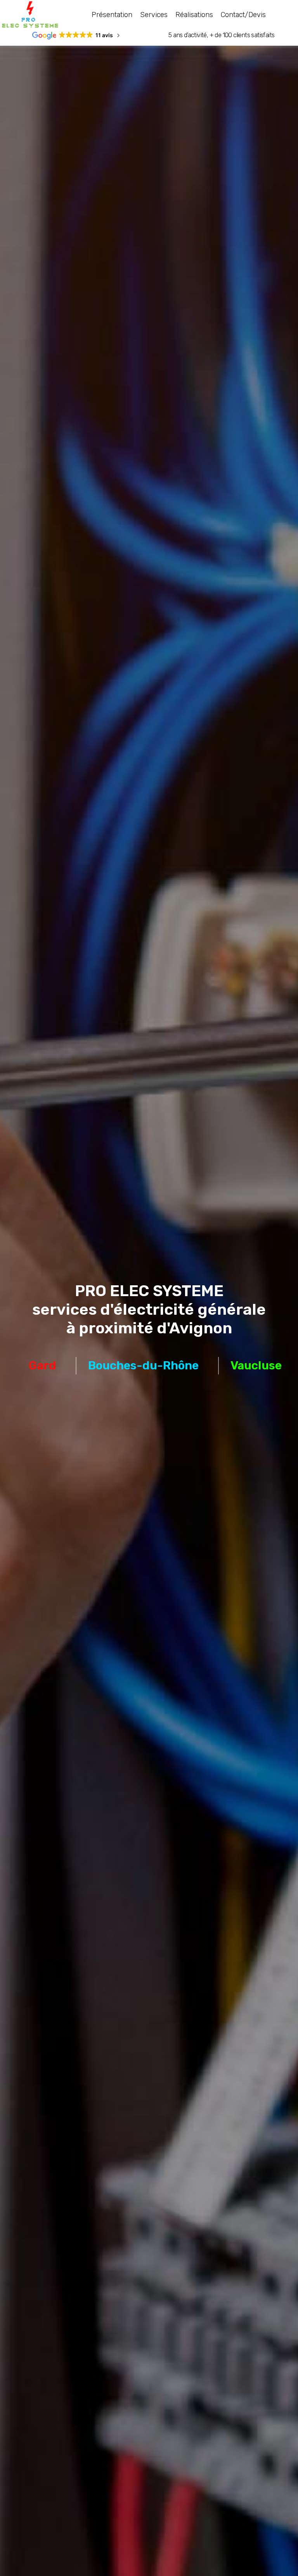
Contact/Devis (243, 15)
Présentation (112, 15)
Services (154, 15)
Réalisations (194, 15)
